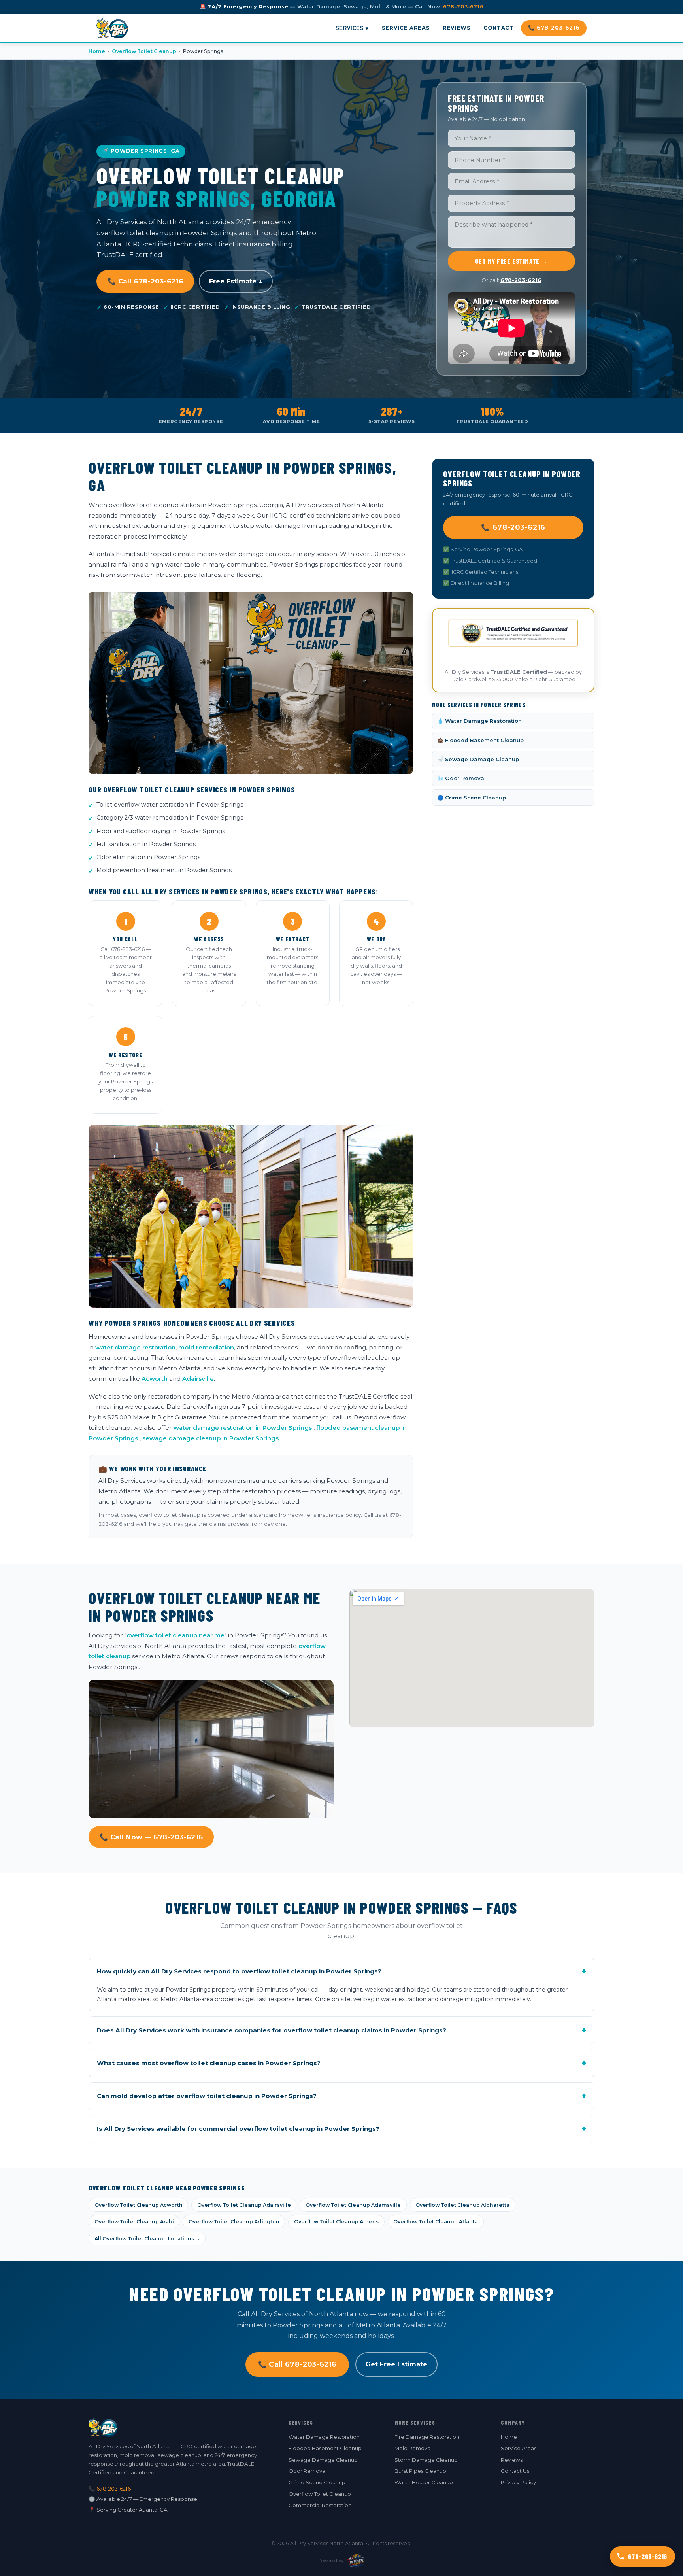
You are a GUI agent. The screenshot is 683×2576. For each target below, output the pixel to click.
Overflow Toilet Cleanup (144, 51)
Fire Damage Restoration (427, 2437)
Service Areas (406, 28)
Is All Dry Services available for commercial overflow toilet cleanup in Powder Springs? (341, 2129)
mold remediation (206, 1347)
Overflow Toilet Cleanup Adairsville (244, 2205)
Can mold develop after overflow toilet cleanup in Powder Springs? (341, 2096)
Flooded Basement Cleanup (325, 2448)
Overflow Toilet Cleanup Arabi (134, 2222)
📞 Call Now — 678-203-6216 (151, 1837)
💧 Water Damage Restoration (479, 721)
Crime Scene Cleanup (317, 2482)
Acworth (155, 1379)
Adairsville (198, 1379)
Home (97, 51)
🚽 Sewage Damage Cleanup (478, 759)
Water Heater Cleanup (424, 2482)
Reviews (457, 28)
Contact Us (515, 2471)
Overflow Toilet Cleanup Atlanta (436, 2222)
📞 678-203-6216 (554, 28)
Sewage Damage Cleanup (323, 2460)
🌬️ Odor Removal (461, 778)
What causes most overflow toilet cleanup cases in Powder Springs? (341, 2063)
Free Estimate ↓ (236, 281)
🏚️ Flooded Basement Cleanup (480, 740)
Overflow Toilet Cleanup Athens (336, 2222)
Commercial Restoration (320, 2505)
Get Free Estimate (396, 2364)
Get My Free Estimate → (511, 261)
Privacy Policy (518, 2482)
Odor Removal (308, 2471)
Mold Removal (413, 2448)
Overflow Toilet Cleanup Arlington (234, 2222)
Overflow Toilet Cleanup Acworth (139, 2205)
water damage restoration (135, 1347)
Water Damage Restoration (324, 2437)
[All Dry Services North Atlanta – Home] (112, 28)
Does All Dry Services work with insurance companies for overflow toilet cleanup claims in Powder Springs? (341, 2030)
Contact (498, 28)
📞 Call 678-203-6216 (145, 281)
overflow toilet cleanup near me (175, 1635)
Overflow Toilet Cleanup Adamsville (353, 2205)
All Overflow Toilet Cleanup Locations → (147, 2239)
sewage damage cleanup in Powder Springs (210, 1438)
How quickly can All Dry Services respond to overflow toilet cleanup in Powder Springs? (341, 1971)
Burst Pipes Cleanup (420, 2471)
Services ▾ (352, 28)
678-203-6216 (463, 7)
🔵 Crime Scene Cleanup (472, 798)
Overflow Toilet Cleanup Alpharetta (462, 2205)
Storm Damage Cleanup (426, 2460)
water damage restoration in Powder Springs (243, 1428)
